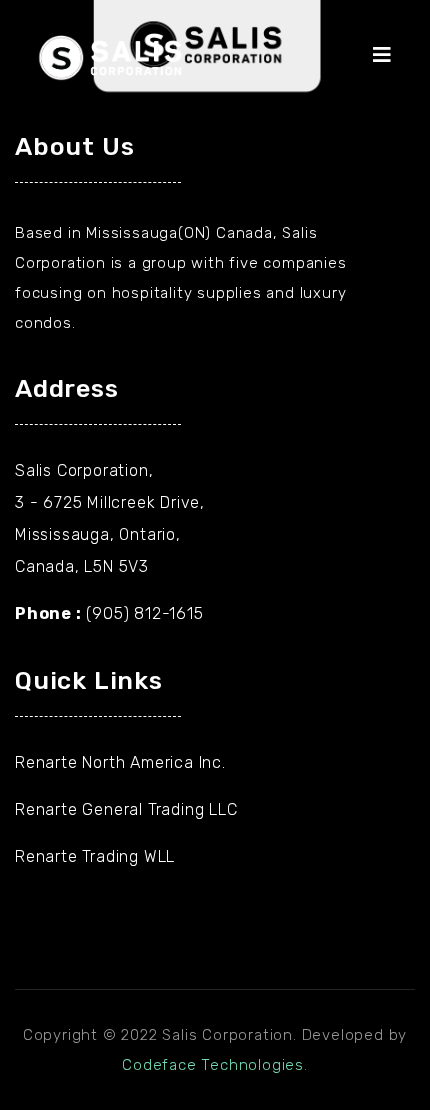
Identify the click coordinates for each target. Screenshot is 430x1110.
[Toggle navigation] (392, 60)
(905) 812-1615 (144, 613)
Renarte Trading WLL (95, 856)
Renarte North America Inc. (120, 762)
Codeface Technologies (213, 1065)
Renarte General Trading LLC (126, 809)
